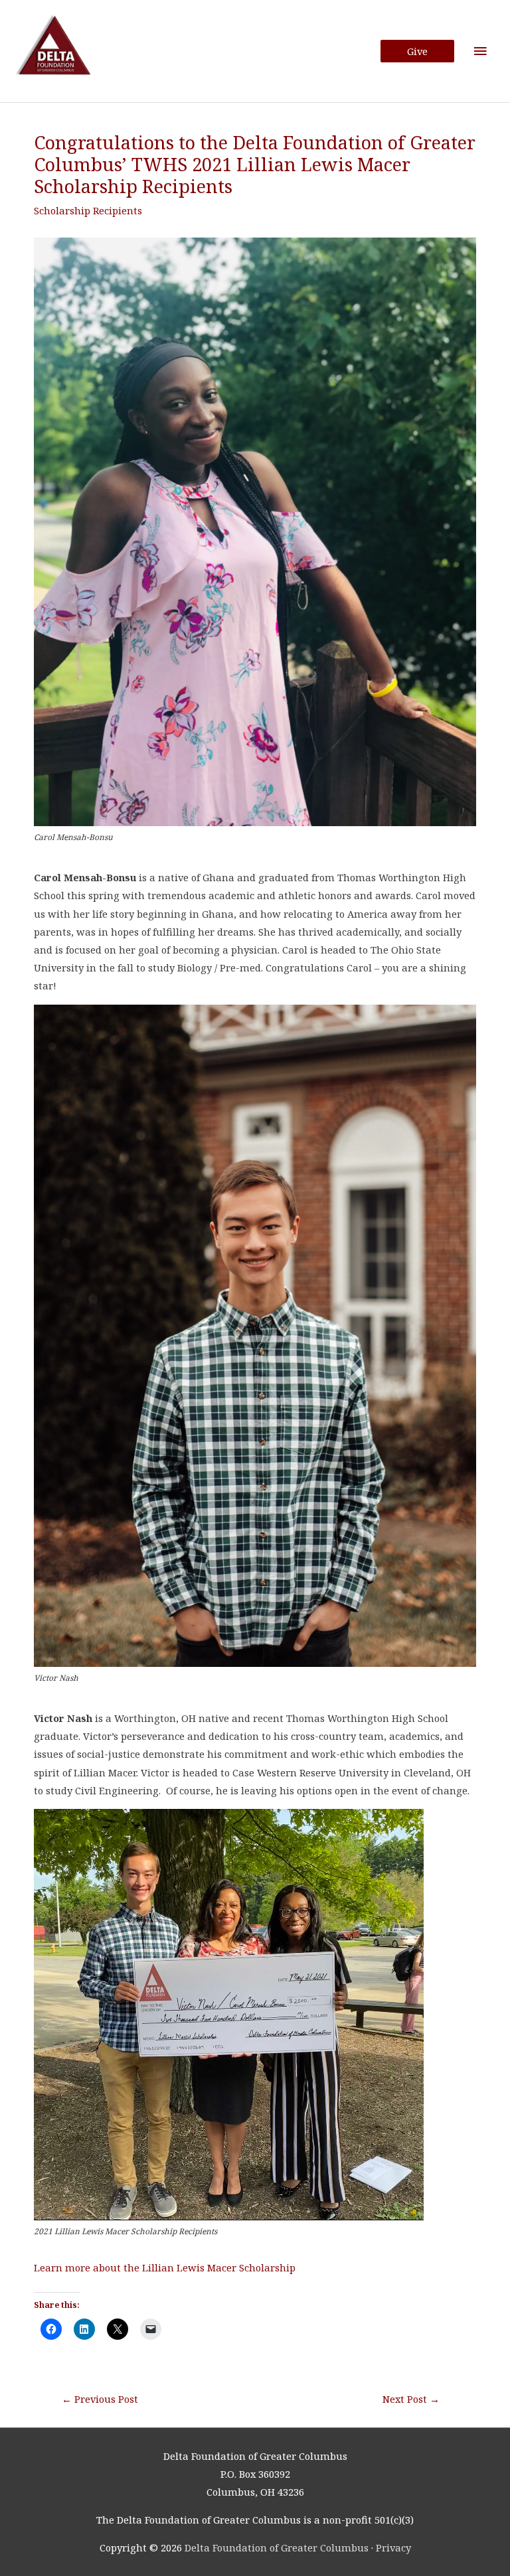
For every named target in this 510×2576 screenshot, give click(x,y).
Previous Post (100, 2399)
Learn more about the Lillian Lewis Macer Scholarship (165, 2267)
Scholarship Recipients (88, 210)
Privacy (393, 2547)
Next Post (411, 2399)
